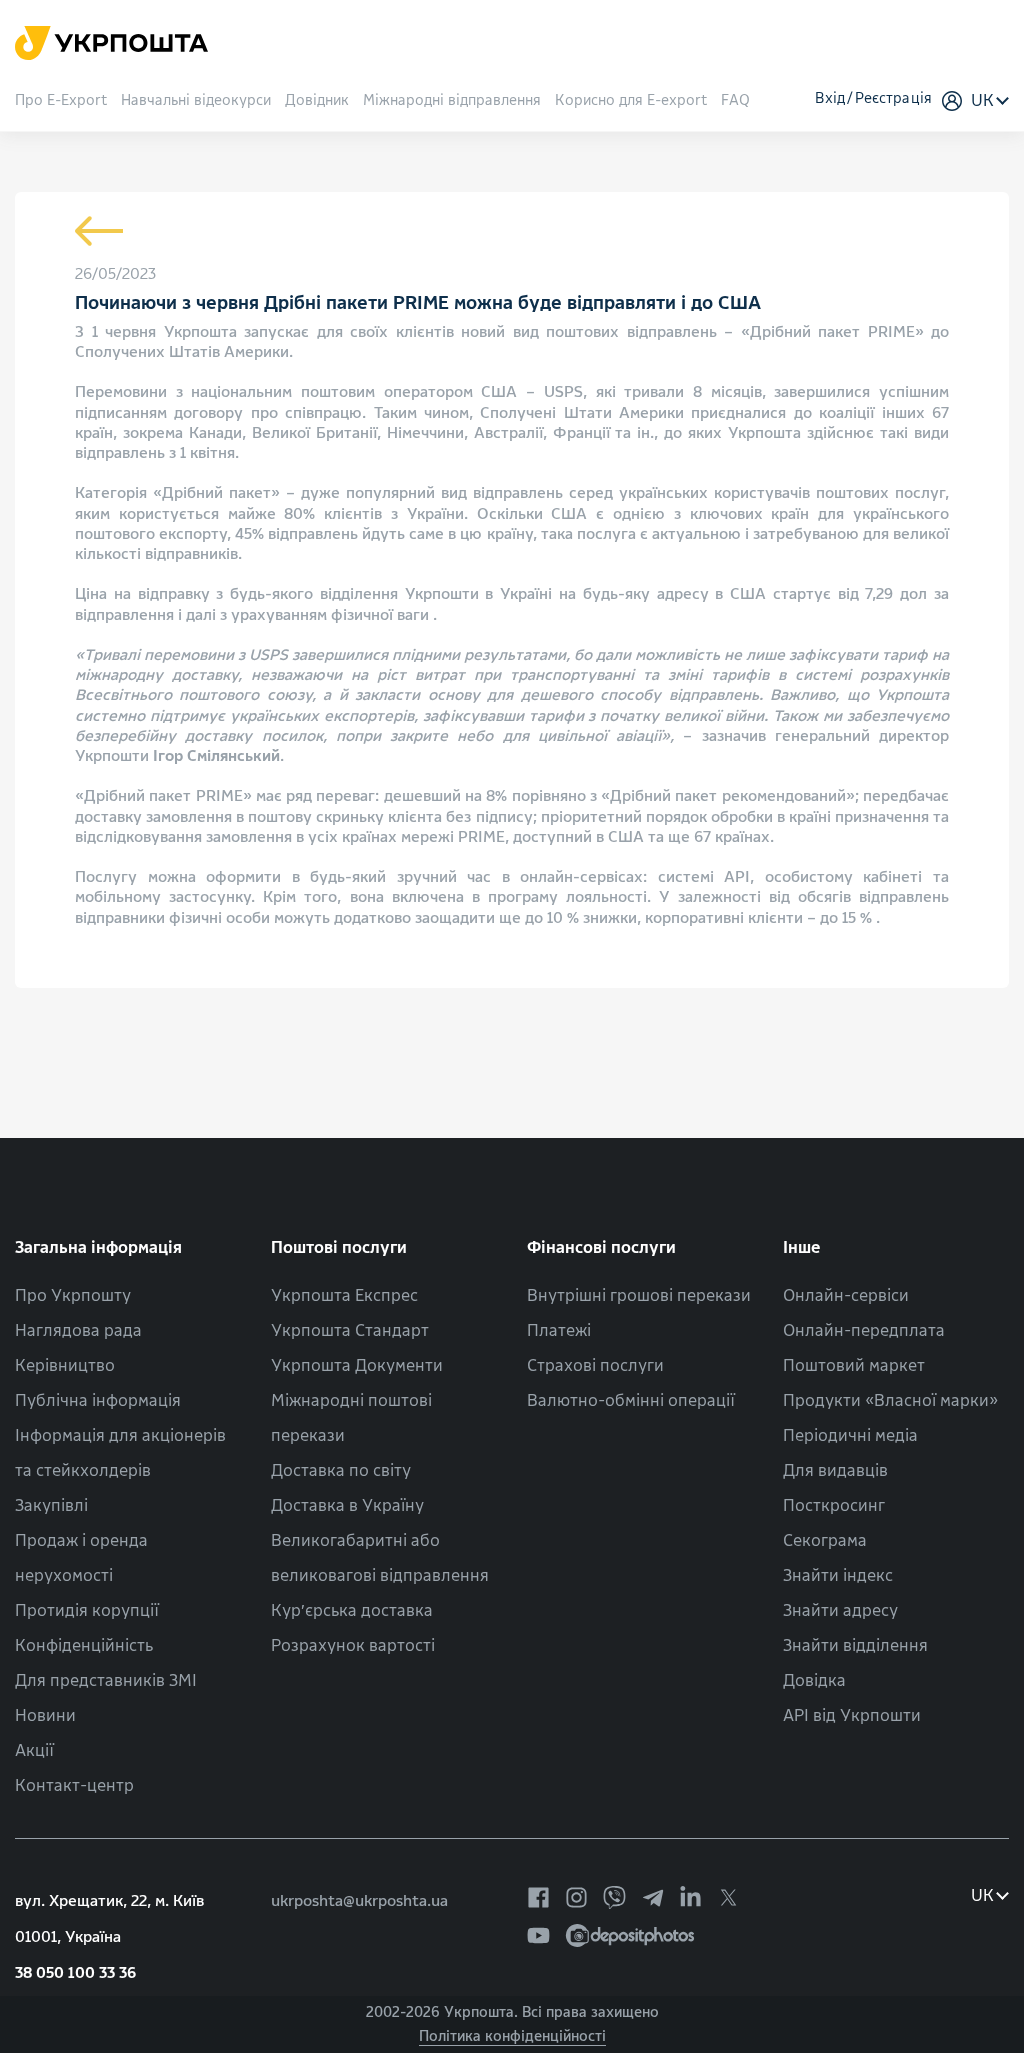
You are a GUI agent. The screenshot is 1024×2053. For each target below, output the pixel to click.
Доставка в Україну (347, 1505)
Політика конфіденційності (512, 2036)
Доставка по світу (341, 1470)
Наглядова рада (78, 1330)
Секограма (825, 1540)
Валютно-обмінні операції (631, 1400)
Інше (802, 1247)
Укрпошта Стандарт (350, 1330)
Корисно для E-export (631, 101)
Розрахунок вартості (353, 1645)
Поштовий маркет (854, 1365)
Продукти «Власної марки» (890, 1400)
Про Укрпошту (73, 1295)
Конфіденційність (84, 1645)
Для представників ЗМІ (106, 1680)
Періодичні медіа (850, 1435)
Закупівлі (51, 1505)
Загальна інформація (98, 1247)
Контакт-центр (74, 1785)
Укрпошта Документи (357, 1365)
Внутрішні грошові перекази (639, 1295)
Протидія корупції (87, 1610)
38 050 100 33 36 (75, 1973)
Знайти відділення (855, 1645)
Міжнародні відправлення (452, 101)
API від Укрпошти (852, 1715)
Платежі (559, 1330)
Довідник (317, 101)
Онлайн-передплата (864, 1330)
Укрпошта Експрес (344, 1295)
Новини (45, 1715)
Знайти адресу (840, 1610)
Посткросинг (834, 1505)
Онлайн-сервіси (846, 1295)
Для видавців (835, 1470)
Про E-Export (61, 101)
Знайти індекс (838, 1575)
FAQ (735, 101)
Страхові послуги (595, 1365)
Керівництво (65, 1365)
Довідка (814, 1680)
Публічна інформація (98, 1400)
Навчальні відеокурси (196, 101)
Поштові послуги (339, 1247)
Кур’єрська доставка (352, 1610)
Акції (34, 1750)
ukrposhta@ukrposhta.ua (359, 1901)
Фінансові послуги (601, 1247)
